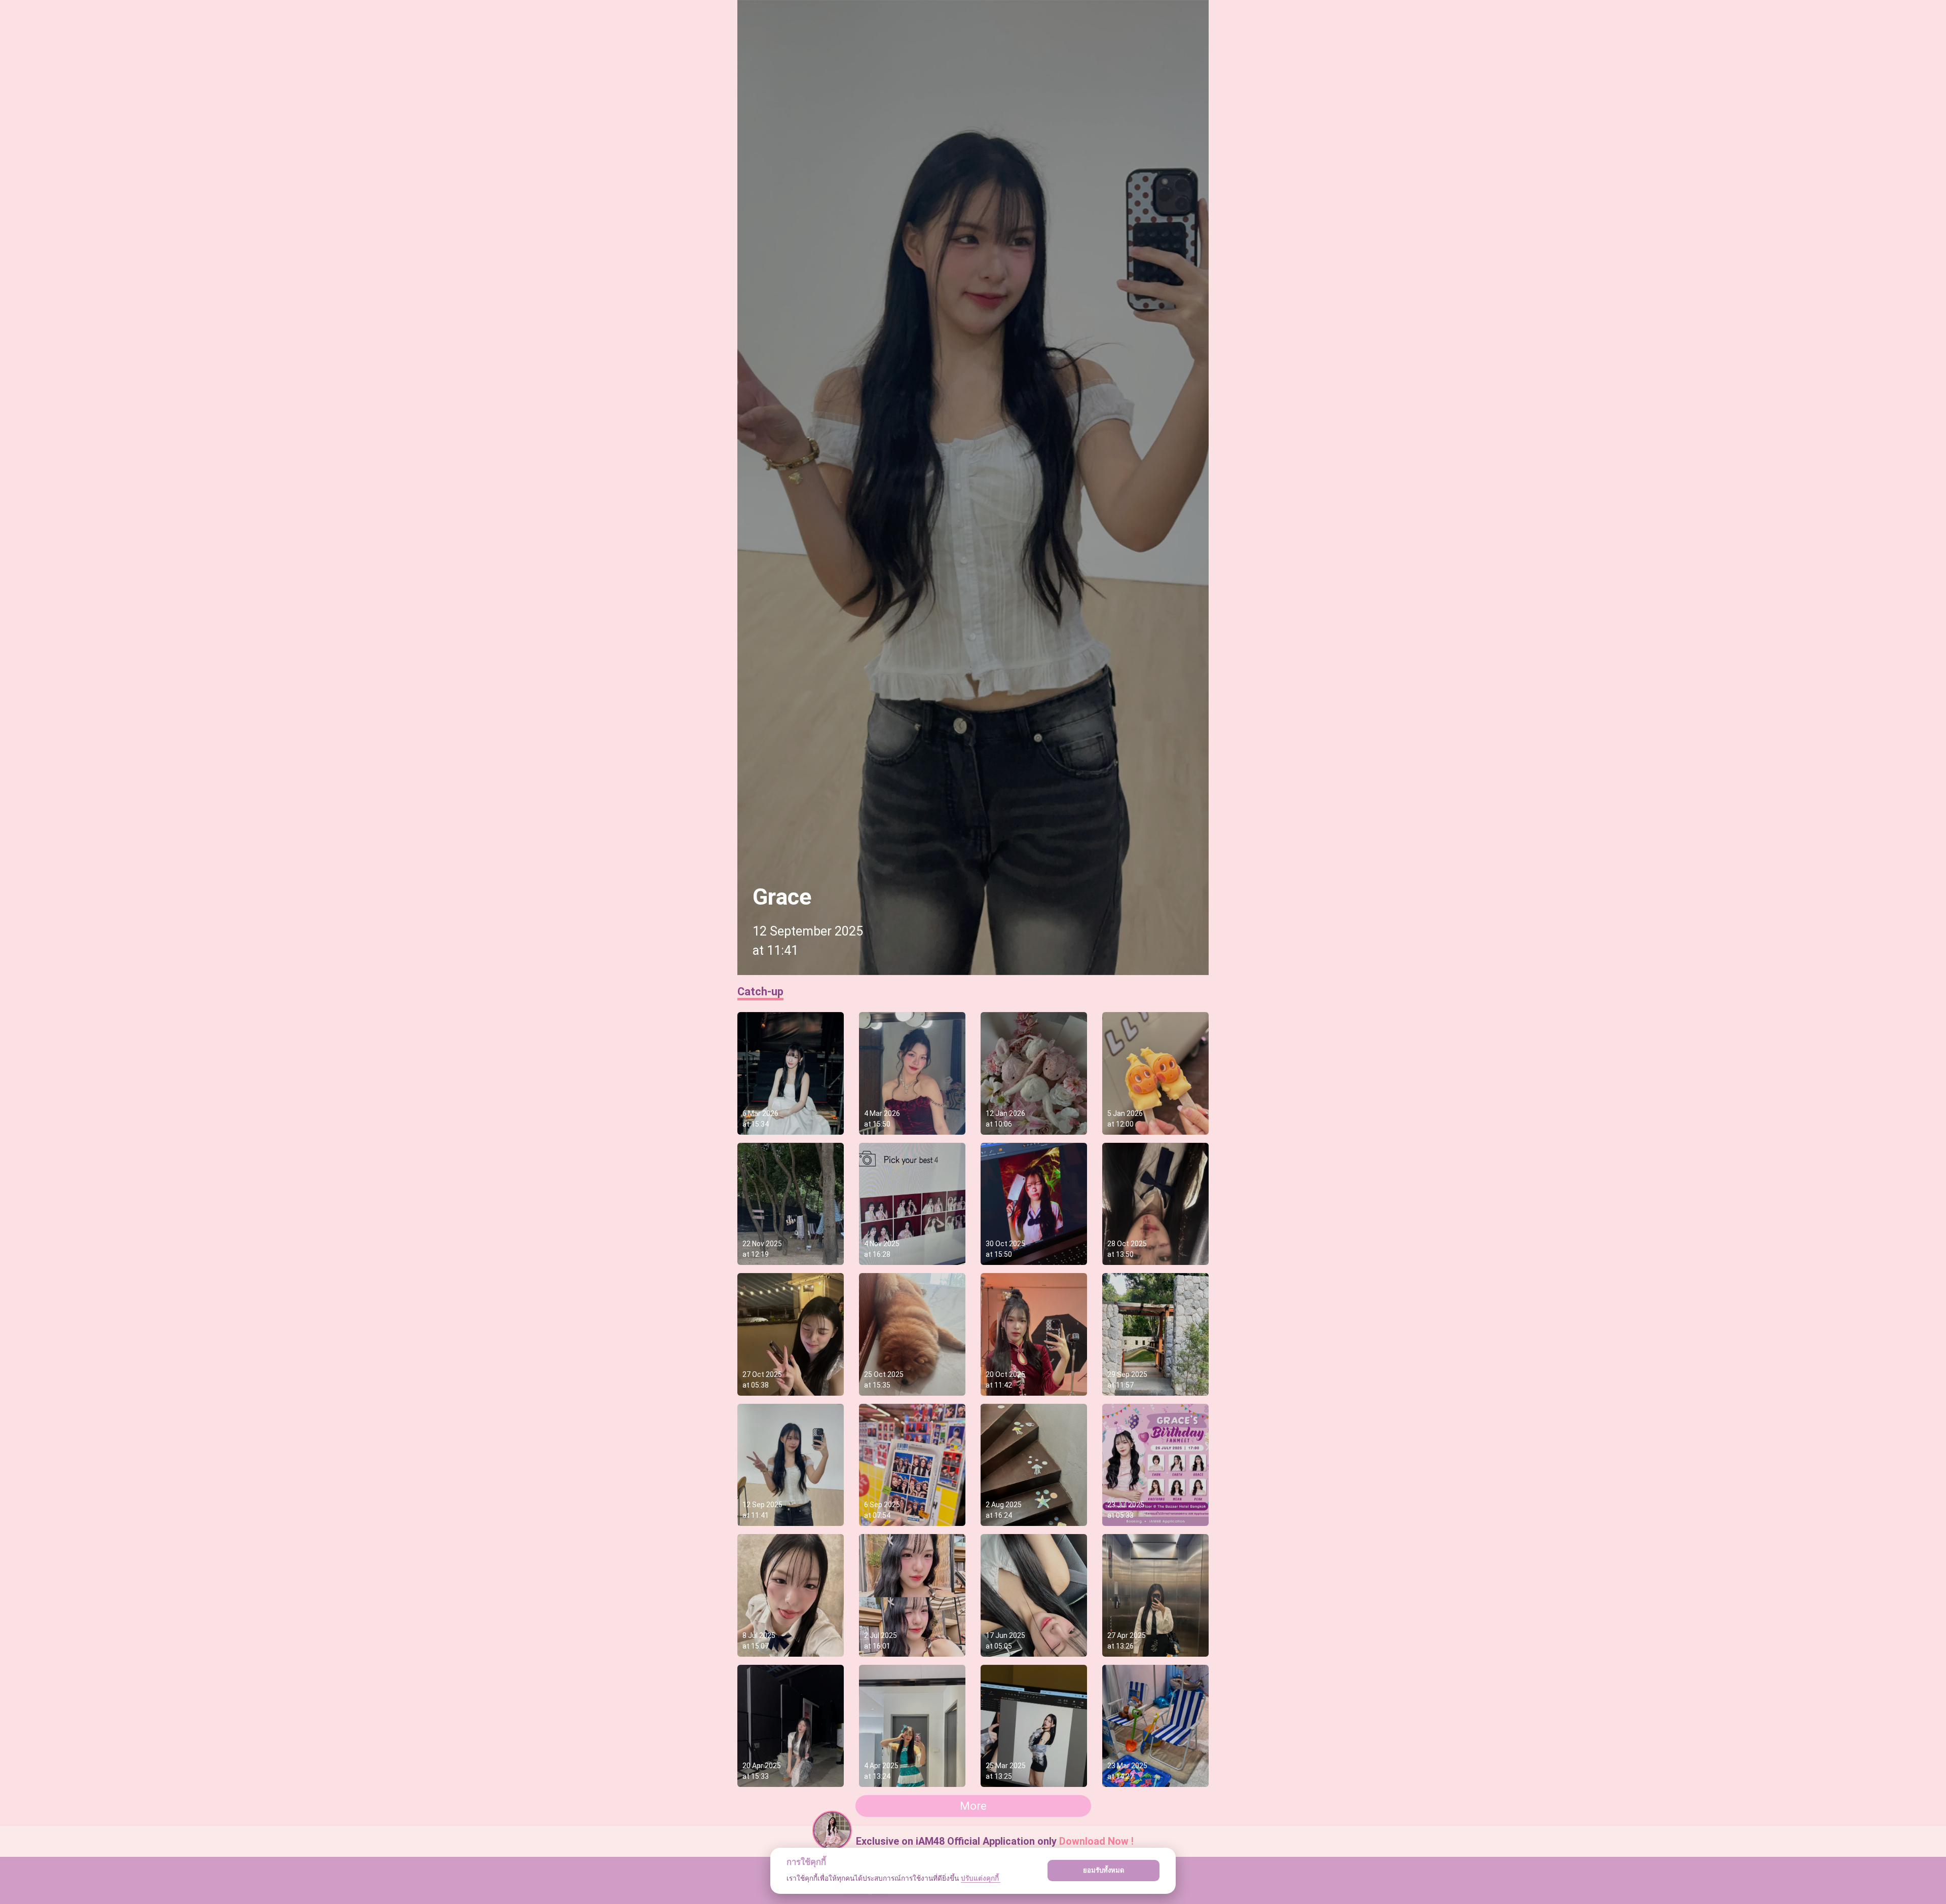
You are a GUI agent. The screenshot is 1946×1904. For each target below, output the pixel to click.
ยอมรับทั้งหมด (1104, 1870)
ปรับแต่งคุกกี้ (981, 1878)
